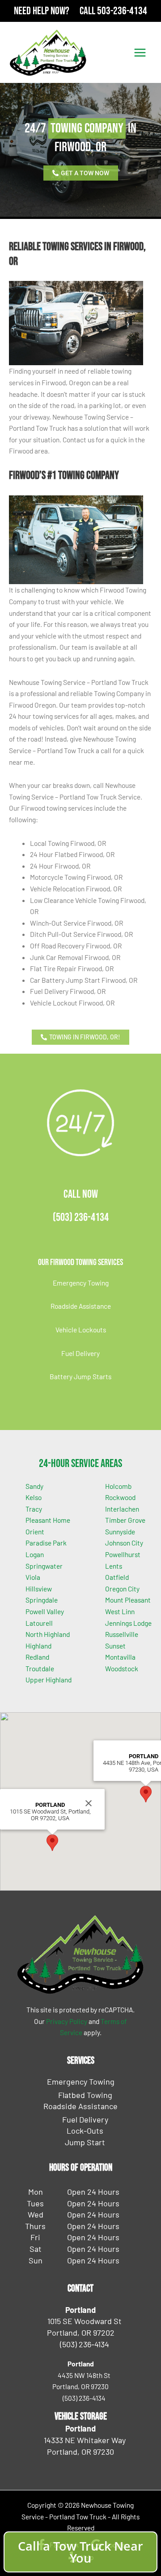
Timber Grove (125, 1520)
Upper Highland (49, 1680)
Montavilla (120, 1657)
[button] (52, 1843)
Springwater (44, 1566)
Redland (37, 1657)
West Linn (120, 1611)
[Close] (89, 1803)
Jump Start (85, 2142)
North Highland (48, 1634)
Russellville (122, 1634)
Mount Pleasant (128, 1600)
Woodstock (122, 1668)
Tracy (34, 1509)
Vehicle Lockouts (81, 1329)
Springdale (42, 1600)
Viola (33, 1577)
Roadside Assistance (81, 1306)
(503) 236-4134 (81, 1218)
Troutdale (40, 1668)
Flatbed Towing (85, 2095)
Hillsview (39, 1589)
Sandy (34, 1486)
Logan (35, 1554)
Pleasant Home (48, 1520)
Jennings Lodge (128, 1623)
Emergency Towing (81, 1283)
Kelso (34, 1497)
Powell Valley (45, 1611)
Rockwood (120, 1497)
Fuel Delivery (80, 1353)
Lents (114, 1566)
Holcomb (118, 1486)
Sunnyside (120, 1531)
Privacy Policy (67, 2021)
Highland (38, 1646)
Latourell (39, 1623)
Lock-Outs (85, 2131)
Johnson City (124, 1543)
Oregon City (122, 1589)
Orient (35, 1531)
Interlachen (122, 1509)
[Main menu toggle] (140, 52)
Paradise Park (46, 1543)
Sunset (115, 1646)
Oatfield (117, 1577)
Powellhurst (123, 1554)
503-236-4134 (122, 11)
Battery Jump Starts (80, 1376)
